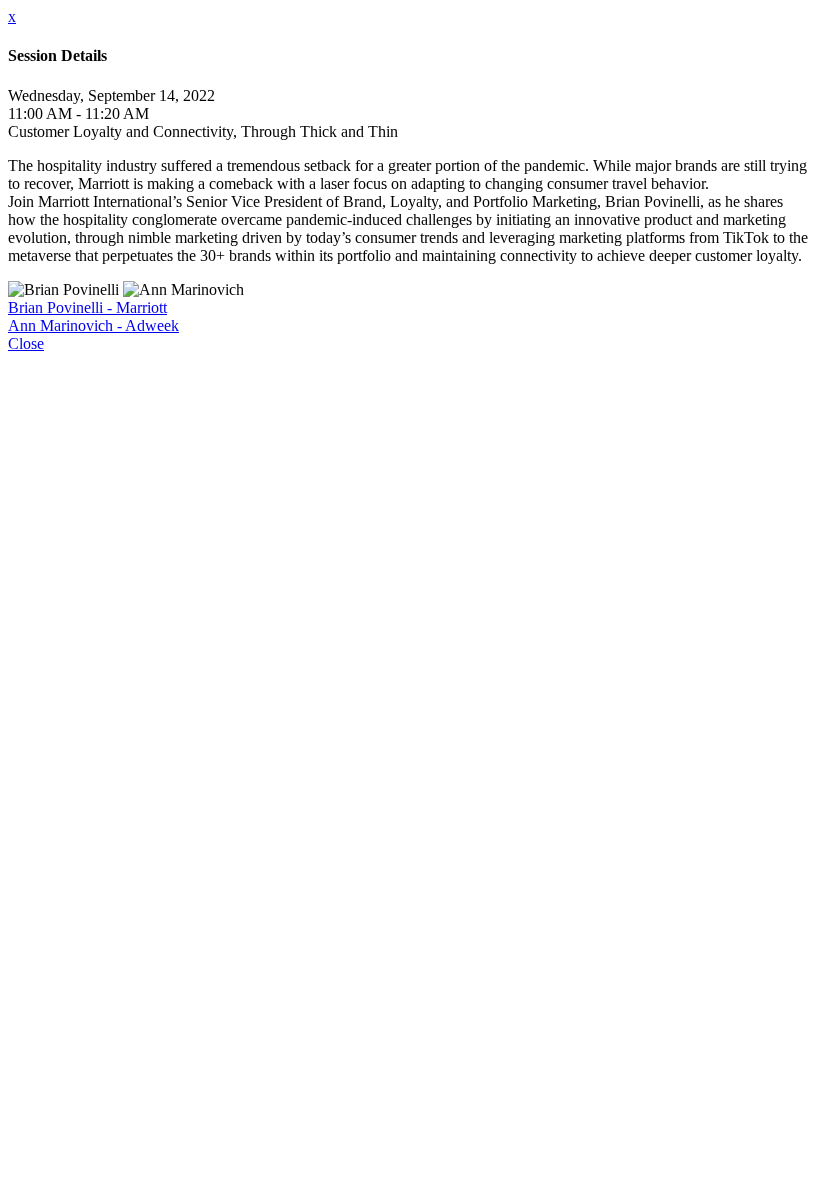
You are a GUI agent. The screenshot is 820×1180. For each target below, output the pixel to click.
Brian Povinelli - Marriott (87, 307)
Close (26, 343)
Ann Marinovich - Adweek (93, 325)
